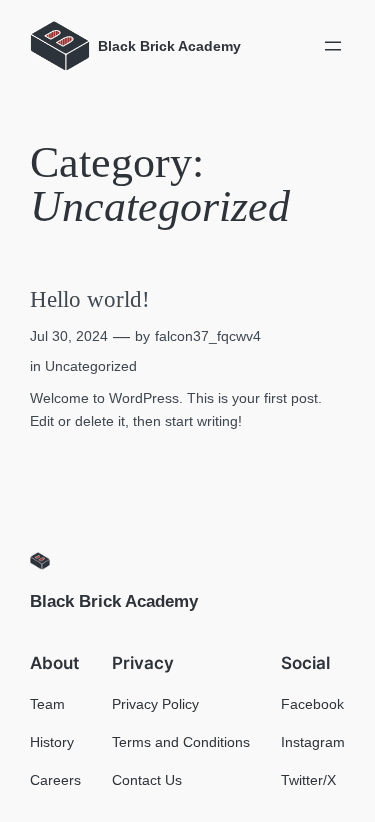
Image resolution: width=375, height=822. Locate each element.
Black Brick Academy (114, 601)
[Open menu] (333, 46)
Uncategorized (91, 366)
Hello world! (90, 299)
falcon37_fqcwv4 (208, 336)
